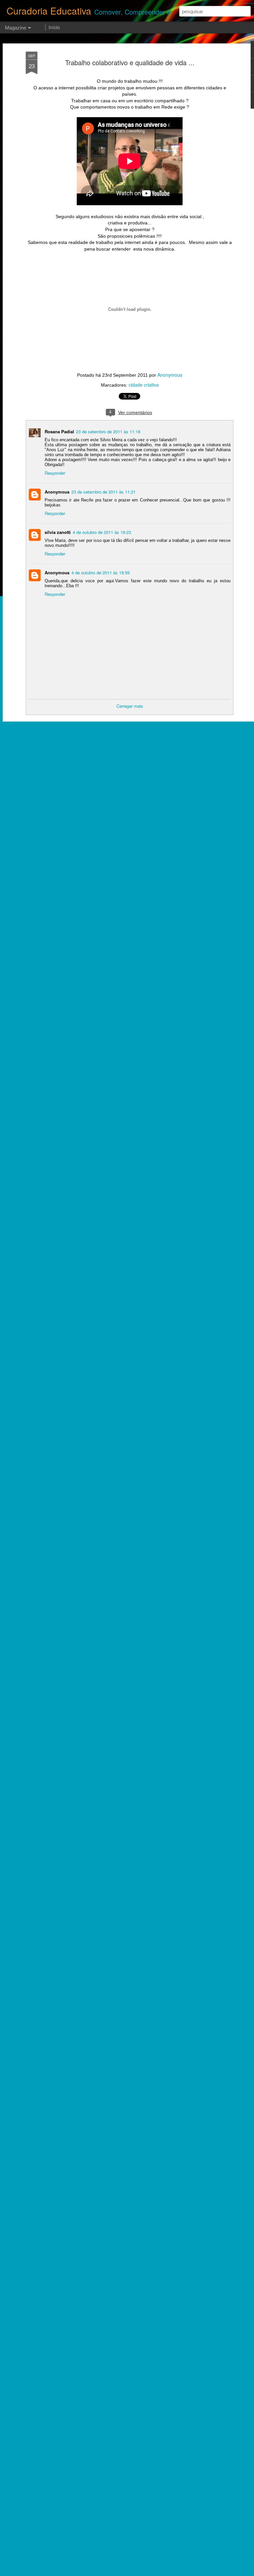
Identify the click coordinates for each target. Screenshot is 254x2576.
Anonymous (170, 375)
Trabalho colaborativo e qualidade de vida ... (130, 62)
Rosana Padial (59, 431)
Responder (55, 473)
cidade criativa (144, 385)
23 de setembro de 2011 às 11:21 (104, 492)
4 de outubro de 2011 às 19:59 (101, 572)
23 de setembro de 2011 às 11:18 (108, 431)
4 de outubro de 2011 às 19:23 (102, 532)
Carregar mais (130, 706)
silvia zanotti (58, 532)
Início (54, 27)
